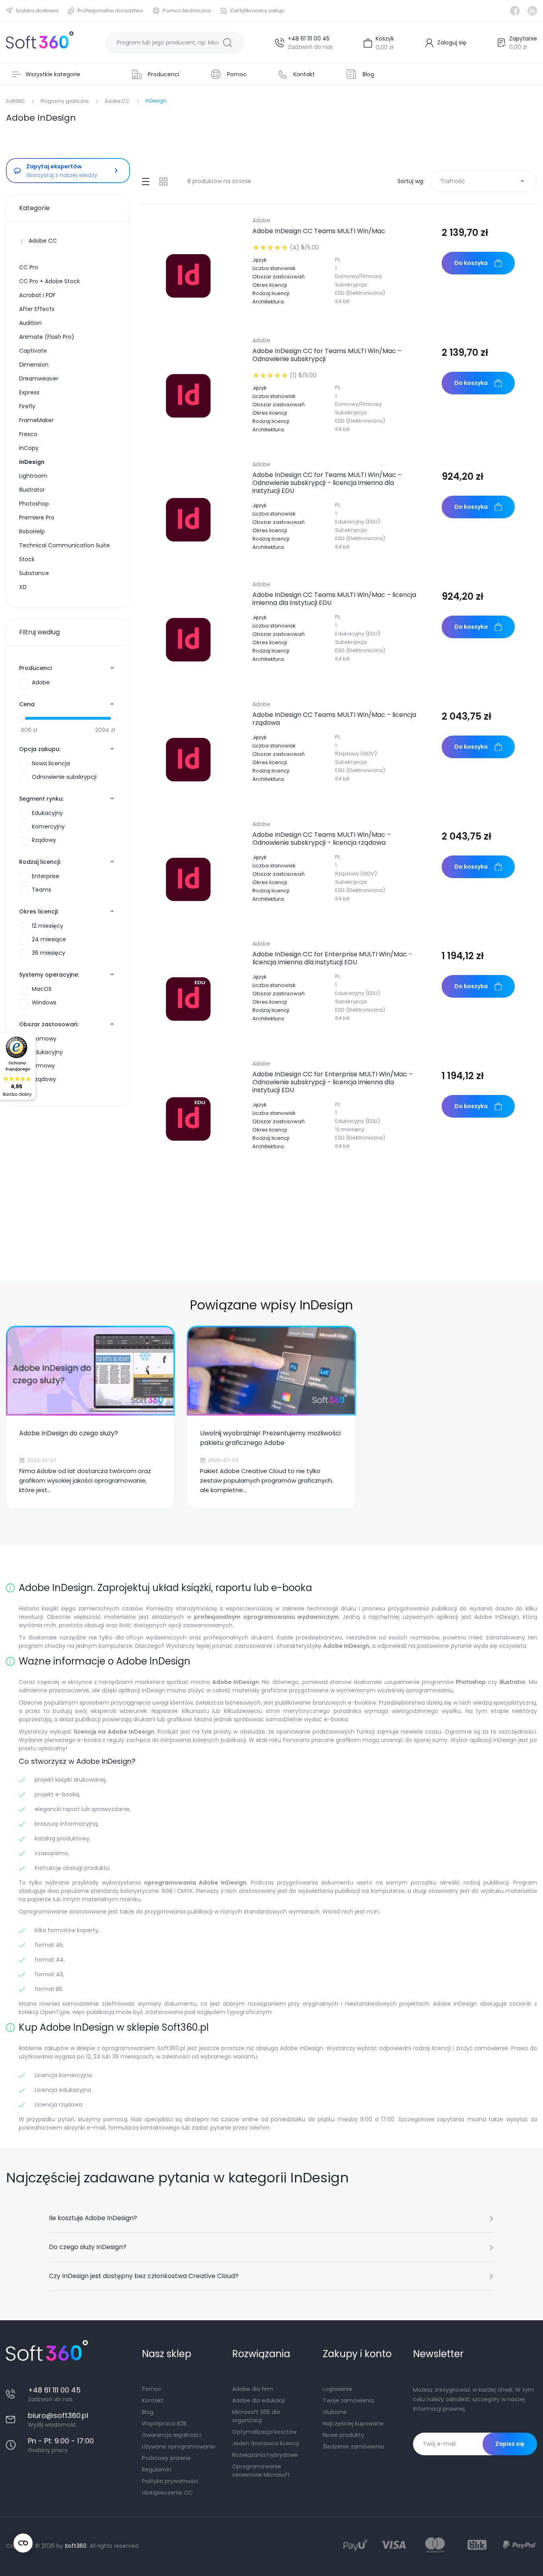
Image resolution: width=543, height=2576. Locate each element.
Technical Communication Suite (64, 545)
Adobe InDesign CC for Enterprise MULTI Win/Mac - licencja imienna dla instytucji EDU (332, 958)
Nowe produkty (343, 2435)
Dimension (34, 365)
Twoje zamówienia (348, 2400)
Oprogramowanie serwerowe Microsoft (261, 2471)
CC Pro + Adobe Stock (49, 281)
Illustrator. (513, 1682)
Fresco (28, 434)
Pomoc (152, 2389)
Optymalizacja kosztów (264, 2432)
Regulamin (157, 2470)
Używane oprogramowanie (179, 2447)
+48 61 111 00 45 (309, 39)
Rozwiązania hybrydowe (265, 2455)
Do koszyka (471, 263)
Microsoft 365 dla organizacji (256, 2416)
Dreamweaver (39, 378)
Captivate (33, 351)
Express (29, 392)
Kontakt (153, 2400)
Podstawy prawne (166, 2458)
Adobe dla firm (253, 2389)
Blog (148, 2412)
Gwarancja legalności (172, 2435)
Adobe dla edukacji (258, 2400)
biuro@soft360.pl (58, 2415)
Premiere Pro (37, 518)
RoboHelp (32, 531)
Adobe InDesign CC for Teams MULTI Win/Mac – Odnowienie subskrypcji (327, 355)
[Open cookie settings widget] (23, 2543)
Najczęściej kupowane (353, 2423)
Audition (30, 323)
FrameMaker (36, 420)
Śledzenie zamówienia (353, 2447)
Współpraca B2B (164, 2423)
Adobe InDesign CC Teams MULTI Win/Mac (319, 231)
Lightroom (33, 476)
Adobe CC (43, 241)
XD (23, 587)
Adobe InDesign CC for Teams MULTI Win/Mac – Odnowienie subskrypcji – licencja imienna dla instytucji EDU (327, 483)
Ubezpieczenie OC (167, 2493)
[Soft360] (40, 43)
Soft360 (76, 2546)
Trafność (484, 181)
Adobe (261, 220)
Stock (27, 559)
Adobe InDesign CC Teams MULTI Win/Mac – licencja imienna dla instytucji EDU (334, 599)
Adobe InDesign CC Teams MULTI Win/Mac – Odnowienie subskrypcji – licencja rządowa (322, 839)
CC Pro (29, 267)
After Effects (37, 309)
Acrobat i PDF (37, 295)
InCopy (29, 448)
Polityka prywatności (170, 2481)
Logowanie (337, 2389)
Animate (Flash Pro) (47, 337)
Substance (34, 573)
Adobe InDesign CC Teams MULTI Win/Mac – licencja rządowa (334, 719)
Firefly (27, 406)
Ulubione (335, 2412)
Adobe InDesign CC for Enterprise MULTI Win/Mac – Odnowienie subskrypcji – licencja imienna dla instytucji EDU (333, 1082)
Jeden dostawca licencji (266, 2443)
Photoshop (34, 504)
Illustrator (32, 490)
